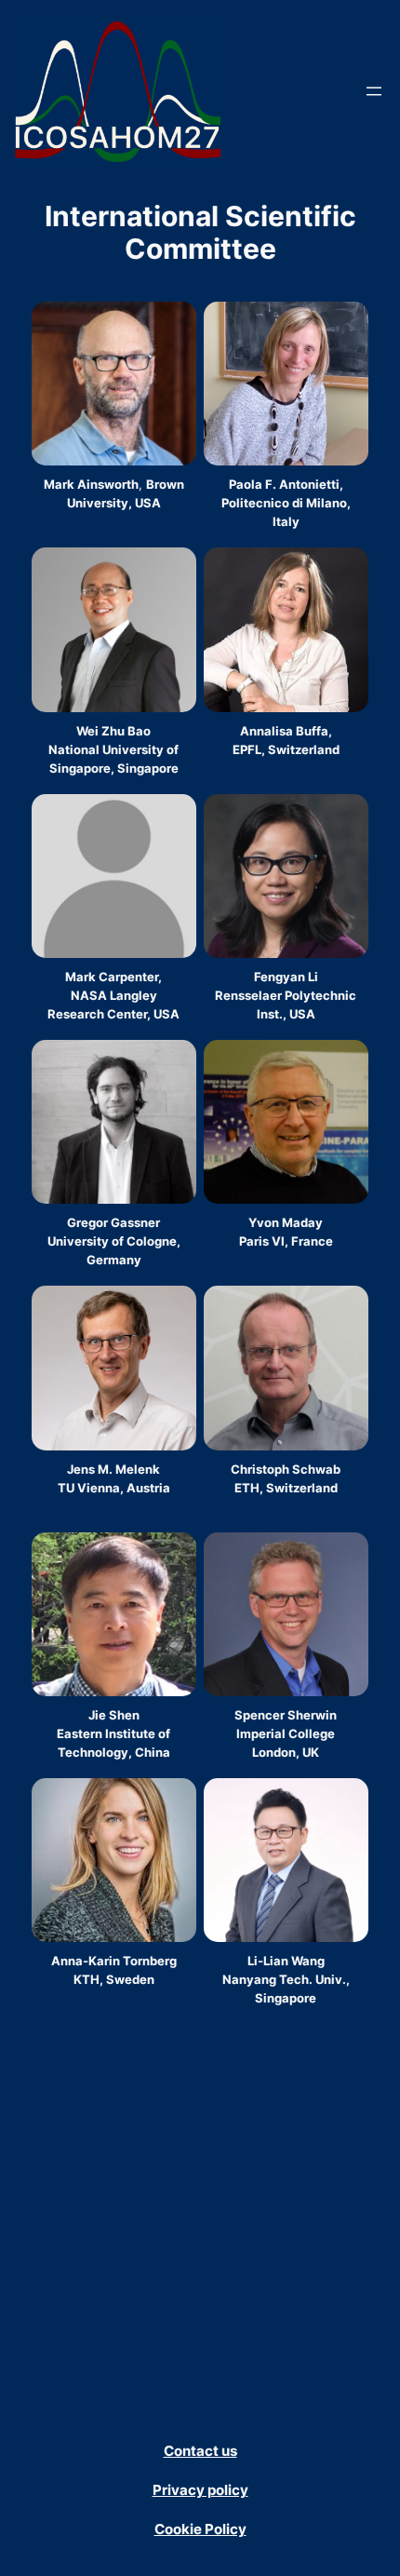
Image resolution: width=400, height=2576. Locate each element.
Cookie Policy (200, 2529)
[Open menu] (374, 91)
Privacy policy (200, 2490)
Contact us (200, 2451)
